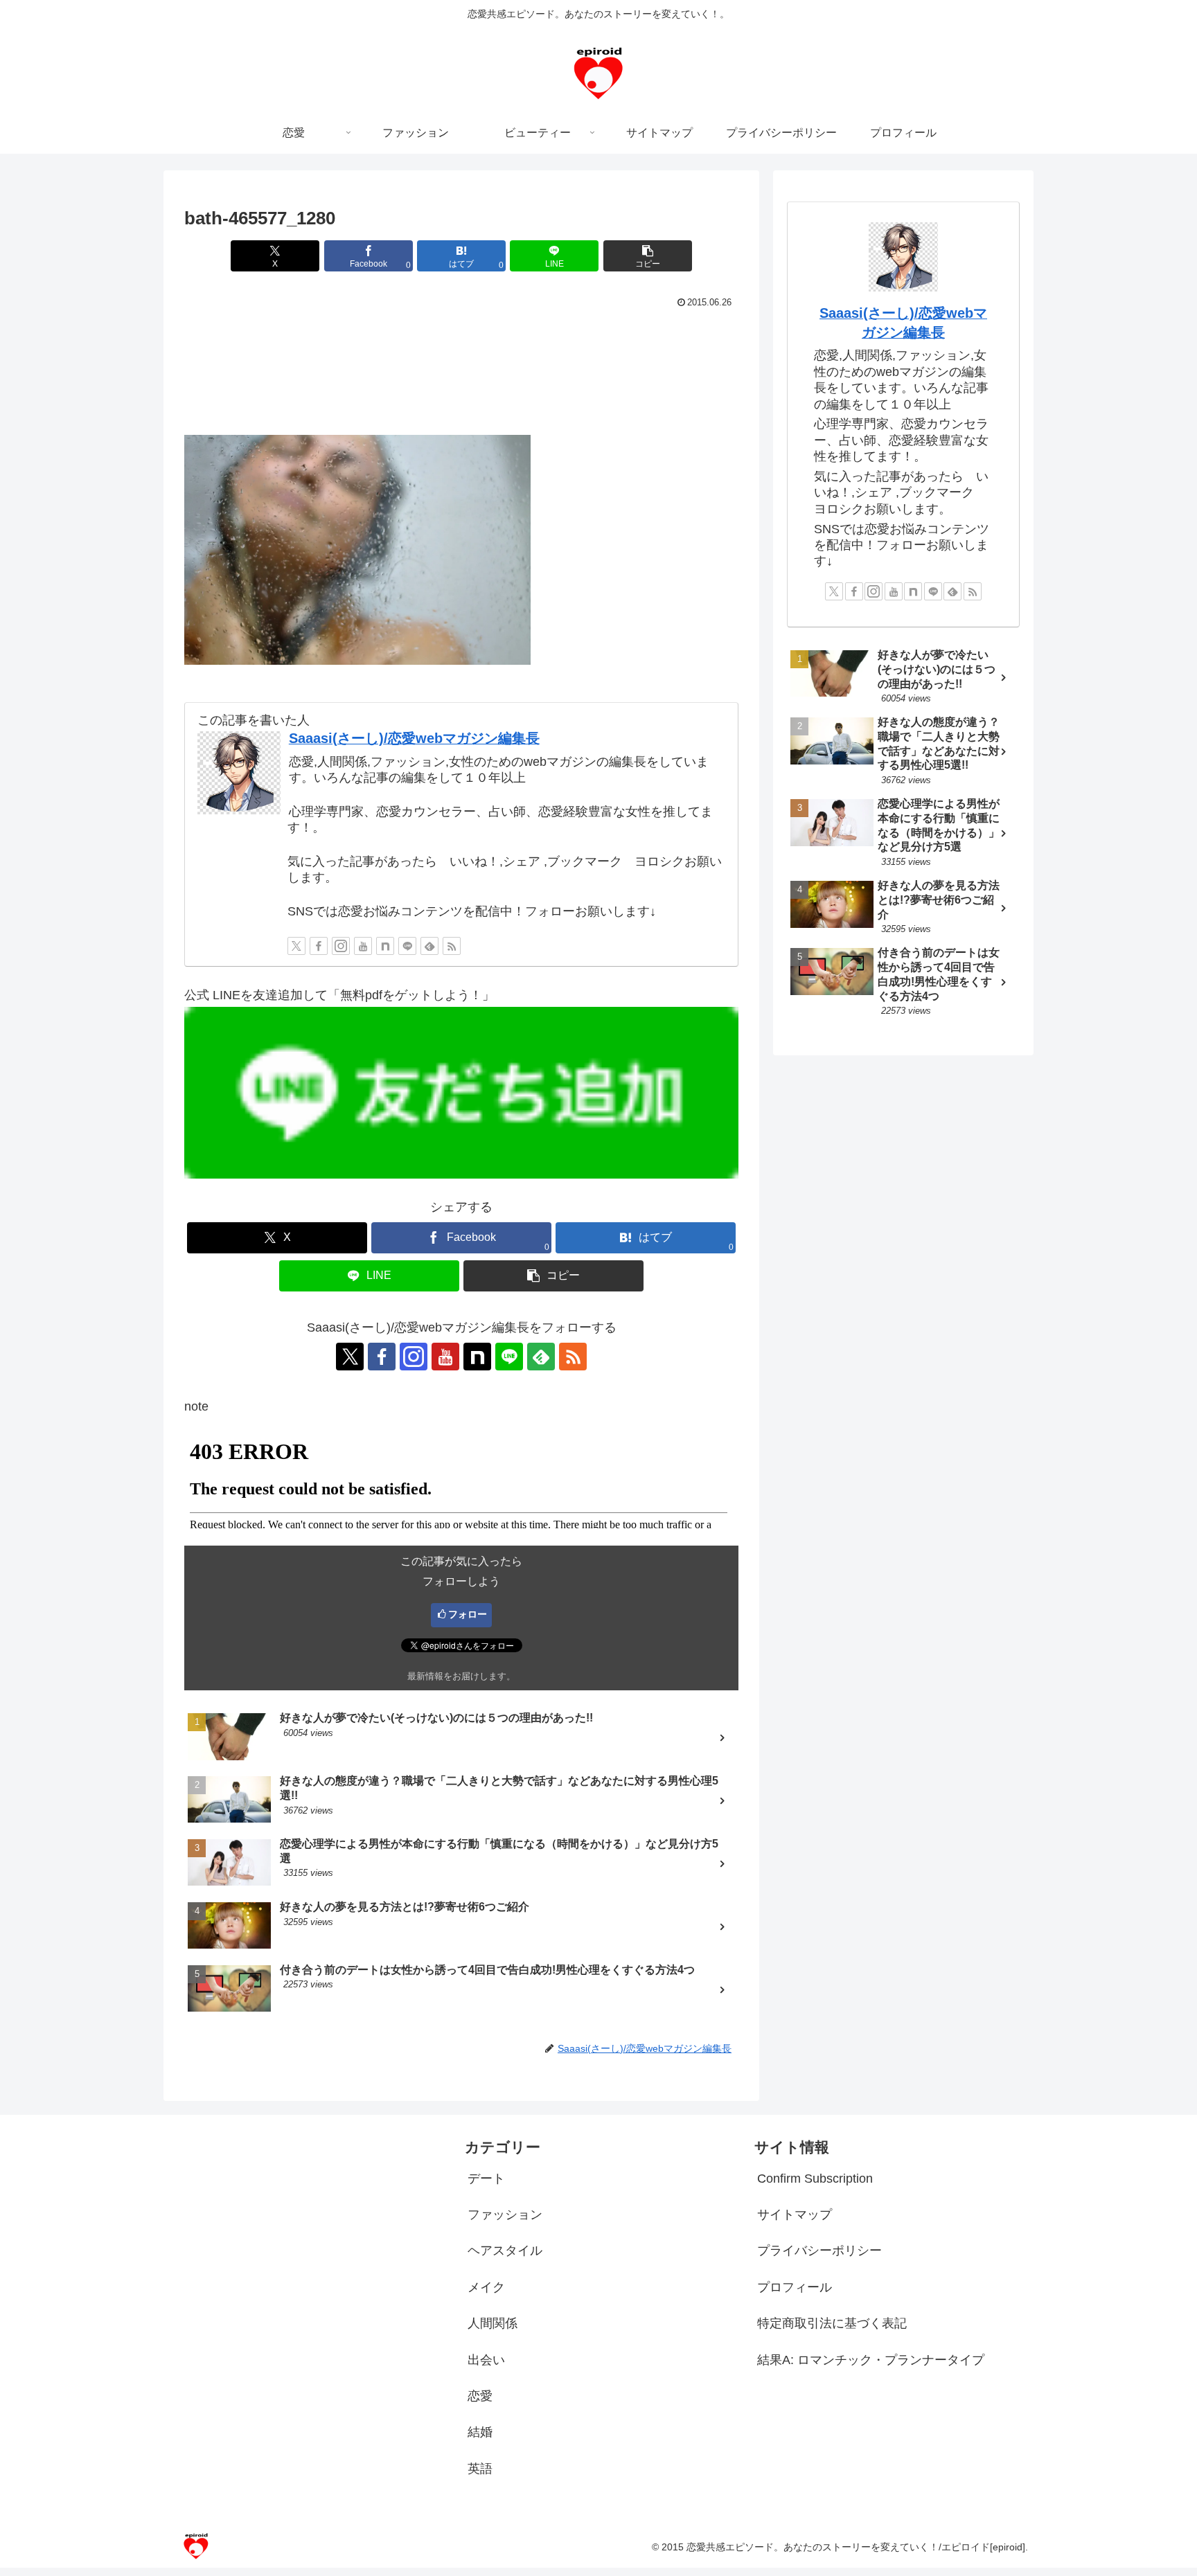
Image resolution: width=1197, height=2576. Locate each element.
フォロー (468, 1614)
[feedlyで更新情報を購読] (429, 946)
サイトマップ (795, 2215)
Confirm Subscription (815, 2179)
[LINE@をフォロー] (407, 946)
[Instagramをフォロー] (341, 946)
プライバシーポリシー (819, 2251)
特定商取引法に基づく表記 (832, 2323)
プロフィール (795, 2287)
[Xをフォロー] (296, 946)
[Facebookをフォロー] (319, 946)
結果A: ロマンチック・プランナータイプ (871, 2360)
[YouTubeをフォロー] (363, 946)
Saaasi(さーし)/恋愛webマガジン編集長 (414, 738)
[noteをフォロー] (385, 946)
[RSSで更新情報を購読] (452, 946)
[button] (648, 256)
